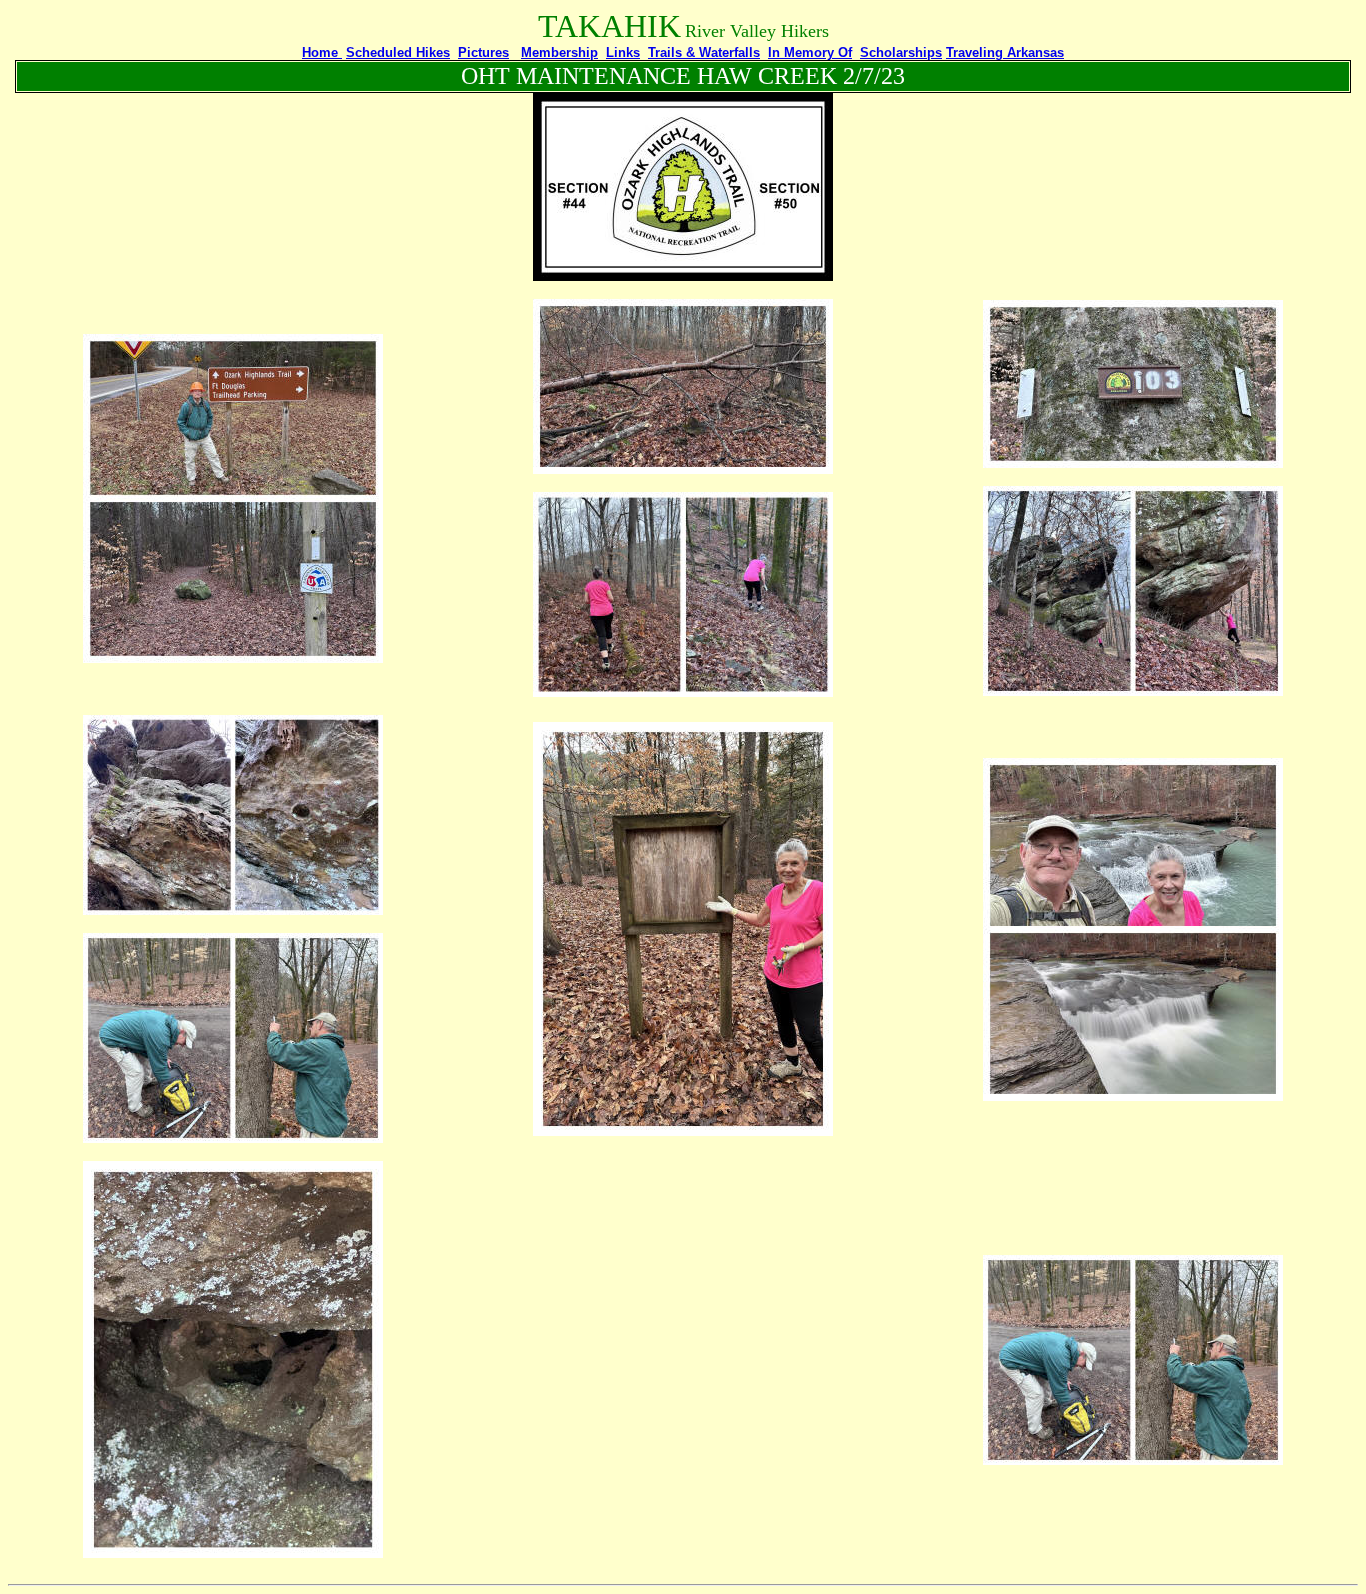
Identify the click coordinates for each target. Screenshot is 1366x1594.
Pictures (483, 52)
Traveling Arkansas (1005, 52)
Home (322, 52)
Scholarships (901, 52)
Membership (559, 52)
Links (623, 52)
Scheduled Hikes (398, 52)
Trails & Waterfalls (704, 52)
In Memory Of (810, 52)
